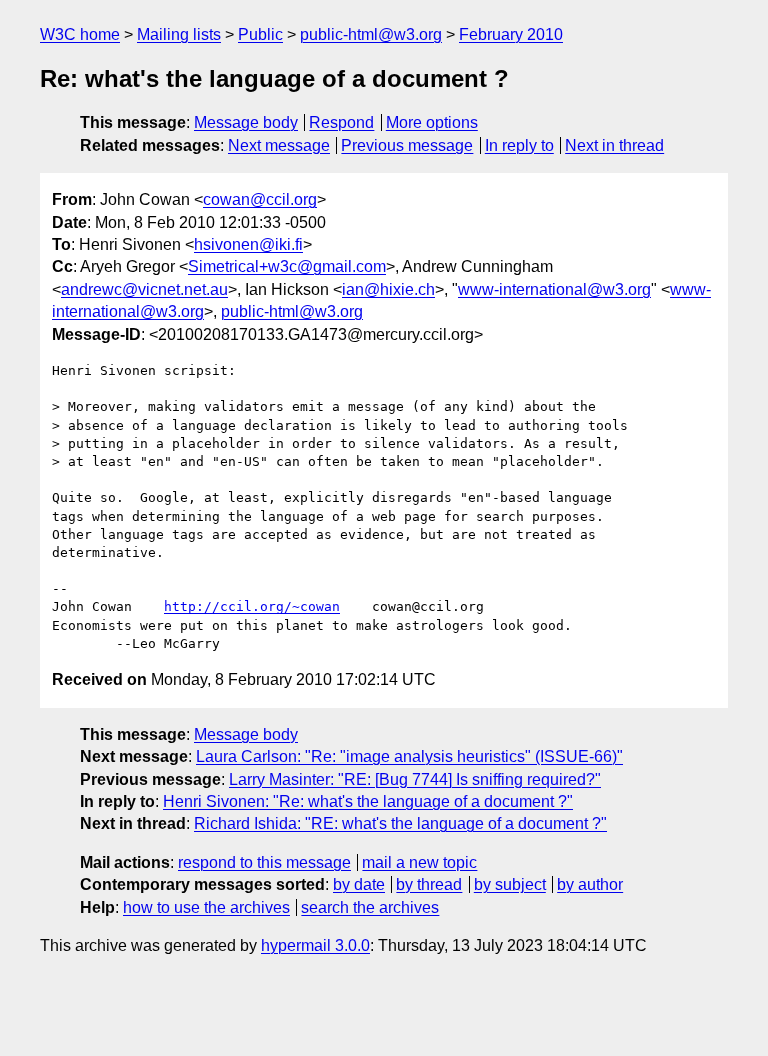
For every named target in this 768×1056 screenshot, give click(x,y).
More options (432, 122)
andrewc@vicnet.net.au (144, 289)
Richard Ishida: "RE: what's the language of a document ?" (400, 823)
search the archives (370, 907)
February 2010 (511, 34)
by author (590, 884)
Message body (246, 122)
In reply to (519, 145)
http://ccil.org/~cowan (252, 606)
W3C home (80, 34)
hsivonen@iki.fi (248, 244)
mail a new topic (419, 862)
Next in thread (614, 145)
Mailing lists (179, 34)
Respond (341, 122)
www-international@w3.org (554, 289)
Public (260, 34)
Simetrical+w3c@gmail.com (287, 266)
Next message (279, 145)
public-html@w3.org (371, 34)
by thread (429, 884)
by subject (510, 884)
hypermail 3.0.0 (315, 945)
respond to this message (264, 862)
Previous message (407, 145)
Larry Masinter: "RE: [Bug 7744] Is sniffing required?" (415, 779)
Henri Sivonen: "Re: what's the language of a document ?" (368, 801)
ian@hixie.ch (388, 289)
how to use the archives (206, 907)
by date (359, 884)
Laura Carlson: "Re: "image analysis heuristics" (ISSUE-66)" (409, 756)
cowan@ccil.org (260, 199)
